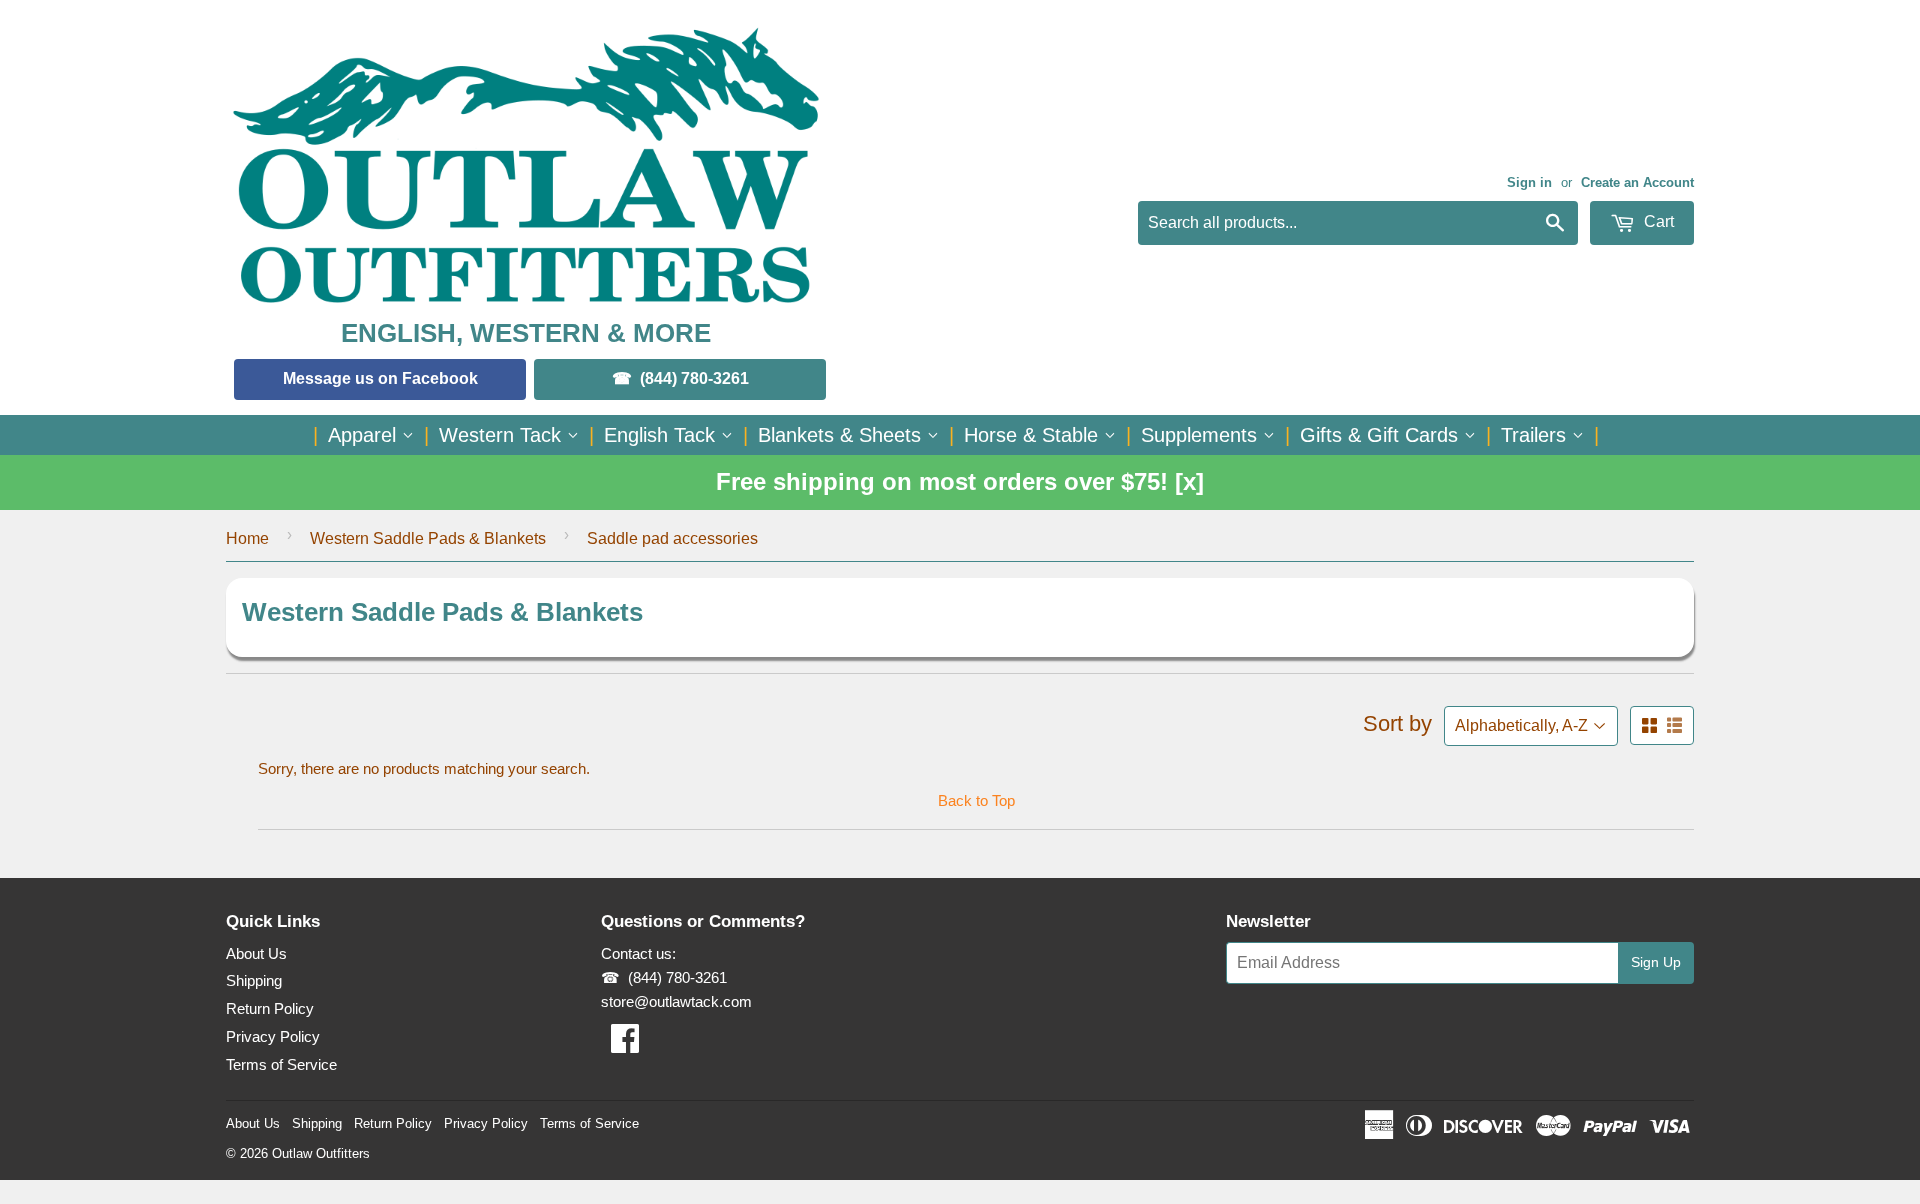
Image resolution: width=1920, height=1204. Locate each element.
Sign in (1529, 182)
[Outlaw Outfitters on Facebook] (625, 1044)
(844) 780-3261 (694, 378)
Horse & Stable (1034, 435)
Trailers (1536, 435)
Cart (1657, 221)
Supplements (1202, 435)
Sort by (1397, 723)
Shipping (254, 980)
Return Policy (270, 1008)
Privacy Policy (273, 1036)
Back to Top (976, 800)
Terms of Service (281, 1064)
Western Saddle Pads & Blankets (428, 538)
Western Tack (503, 435)
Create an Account (1637, 182)
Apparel (365, 435)
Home (247, 538)
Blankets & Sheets (842, 435)
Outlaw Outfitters (321, 1153)
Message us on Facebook (380, 378)
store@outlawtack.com (676, 1001)
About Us (256, 953)
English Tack (662, 435)
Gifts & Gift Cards (1382, 435)
